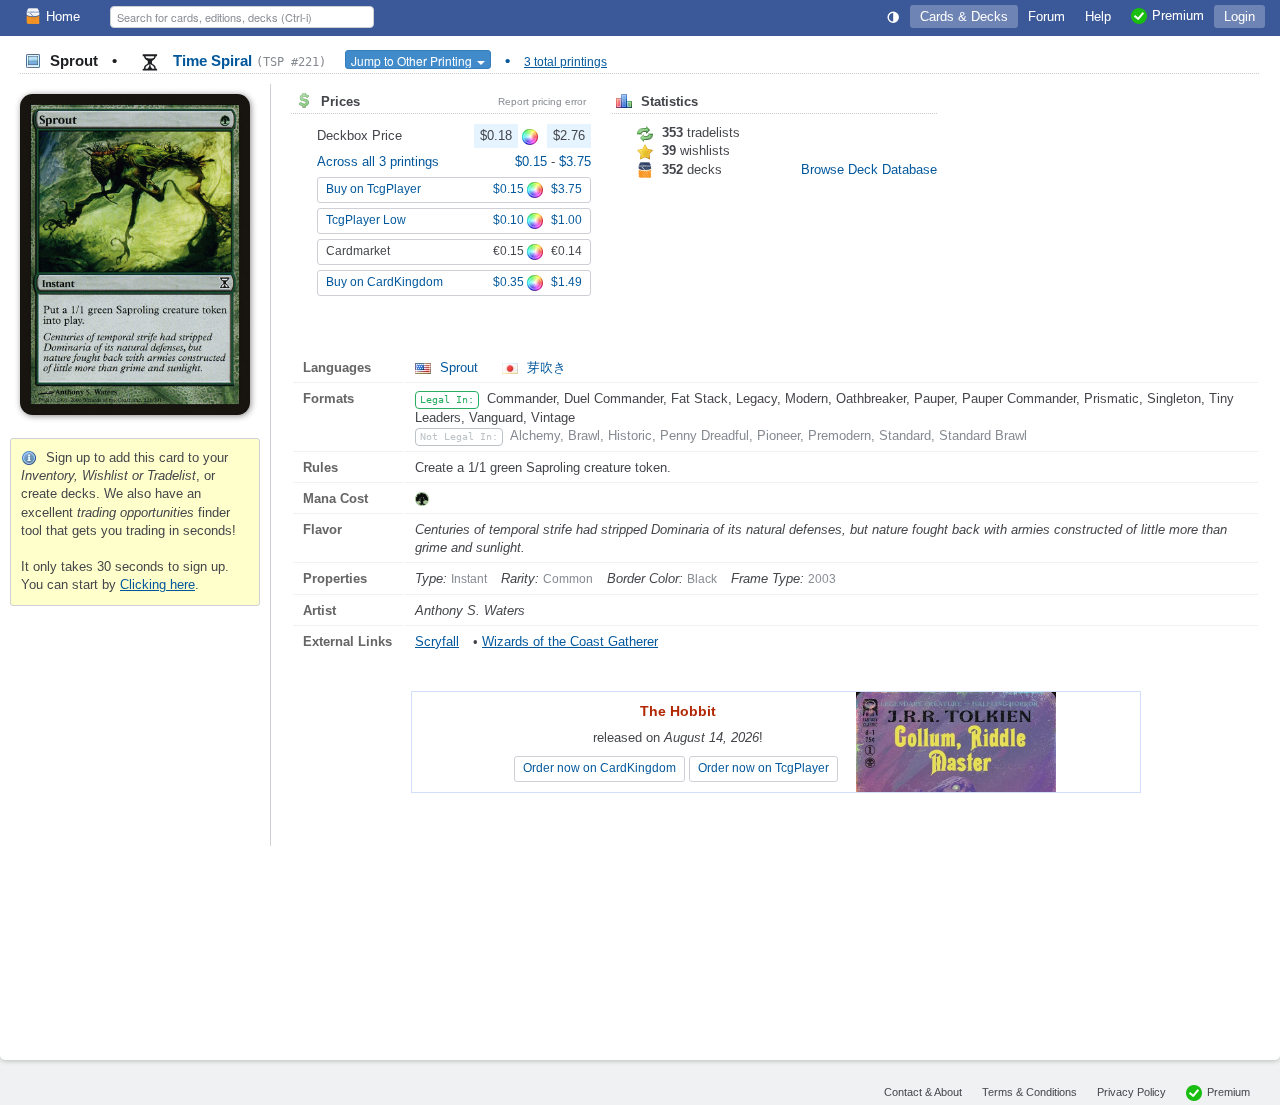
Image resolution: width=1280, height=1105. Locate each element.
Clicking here (157, 584)
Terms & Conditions (1029, 1092)
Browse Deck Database (869, 169)
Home (63, 16)
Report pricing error (542, 101)
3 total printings (565, 62)
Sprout (459, 367)
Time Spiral (247, 60)
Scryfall (437, 641)
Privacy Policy (1131, 1092)
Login (1239, 16)
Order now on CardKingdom (599, 768)
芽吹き (544, 367)
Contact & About (923, 1092)
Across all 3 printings (378, 161)
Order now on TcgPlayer (763, 768)
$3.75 (575, 161)
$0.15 (533, 161)
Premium (1228, 1092)
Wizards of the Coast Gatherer (570, 641)
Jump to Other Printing (413, 60)
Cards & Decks (964, 16)
